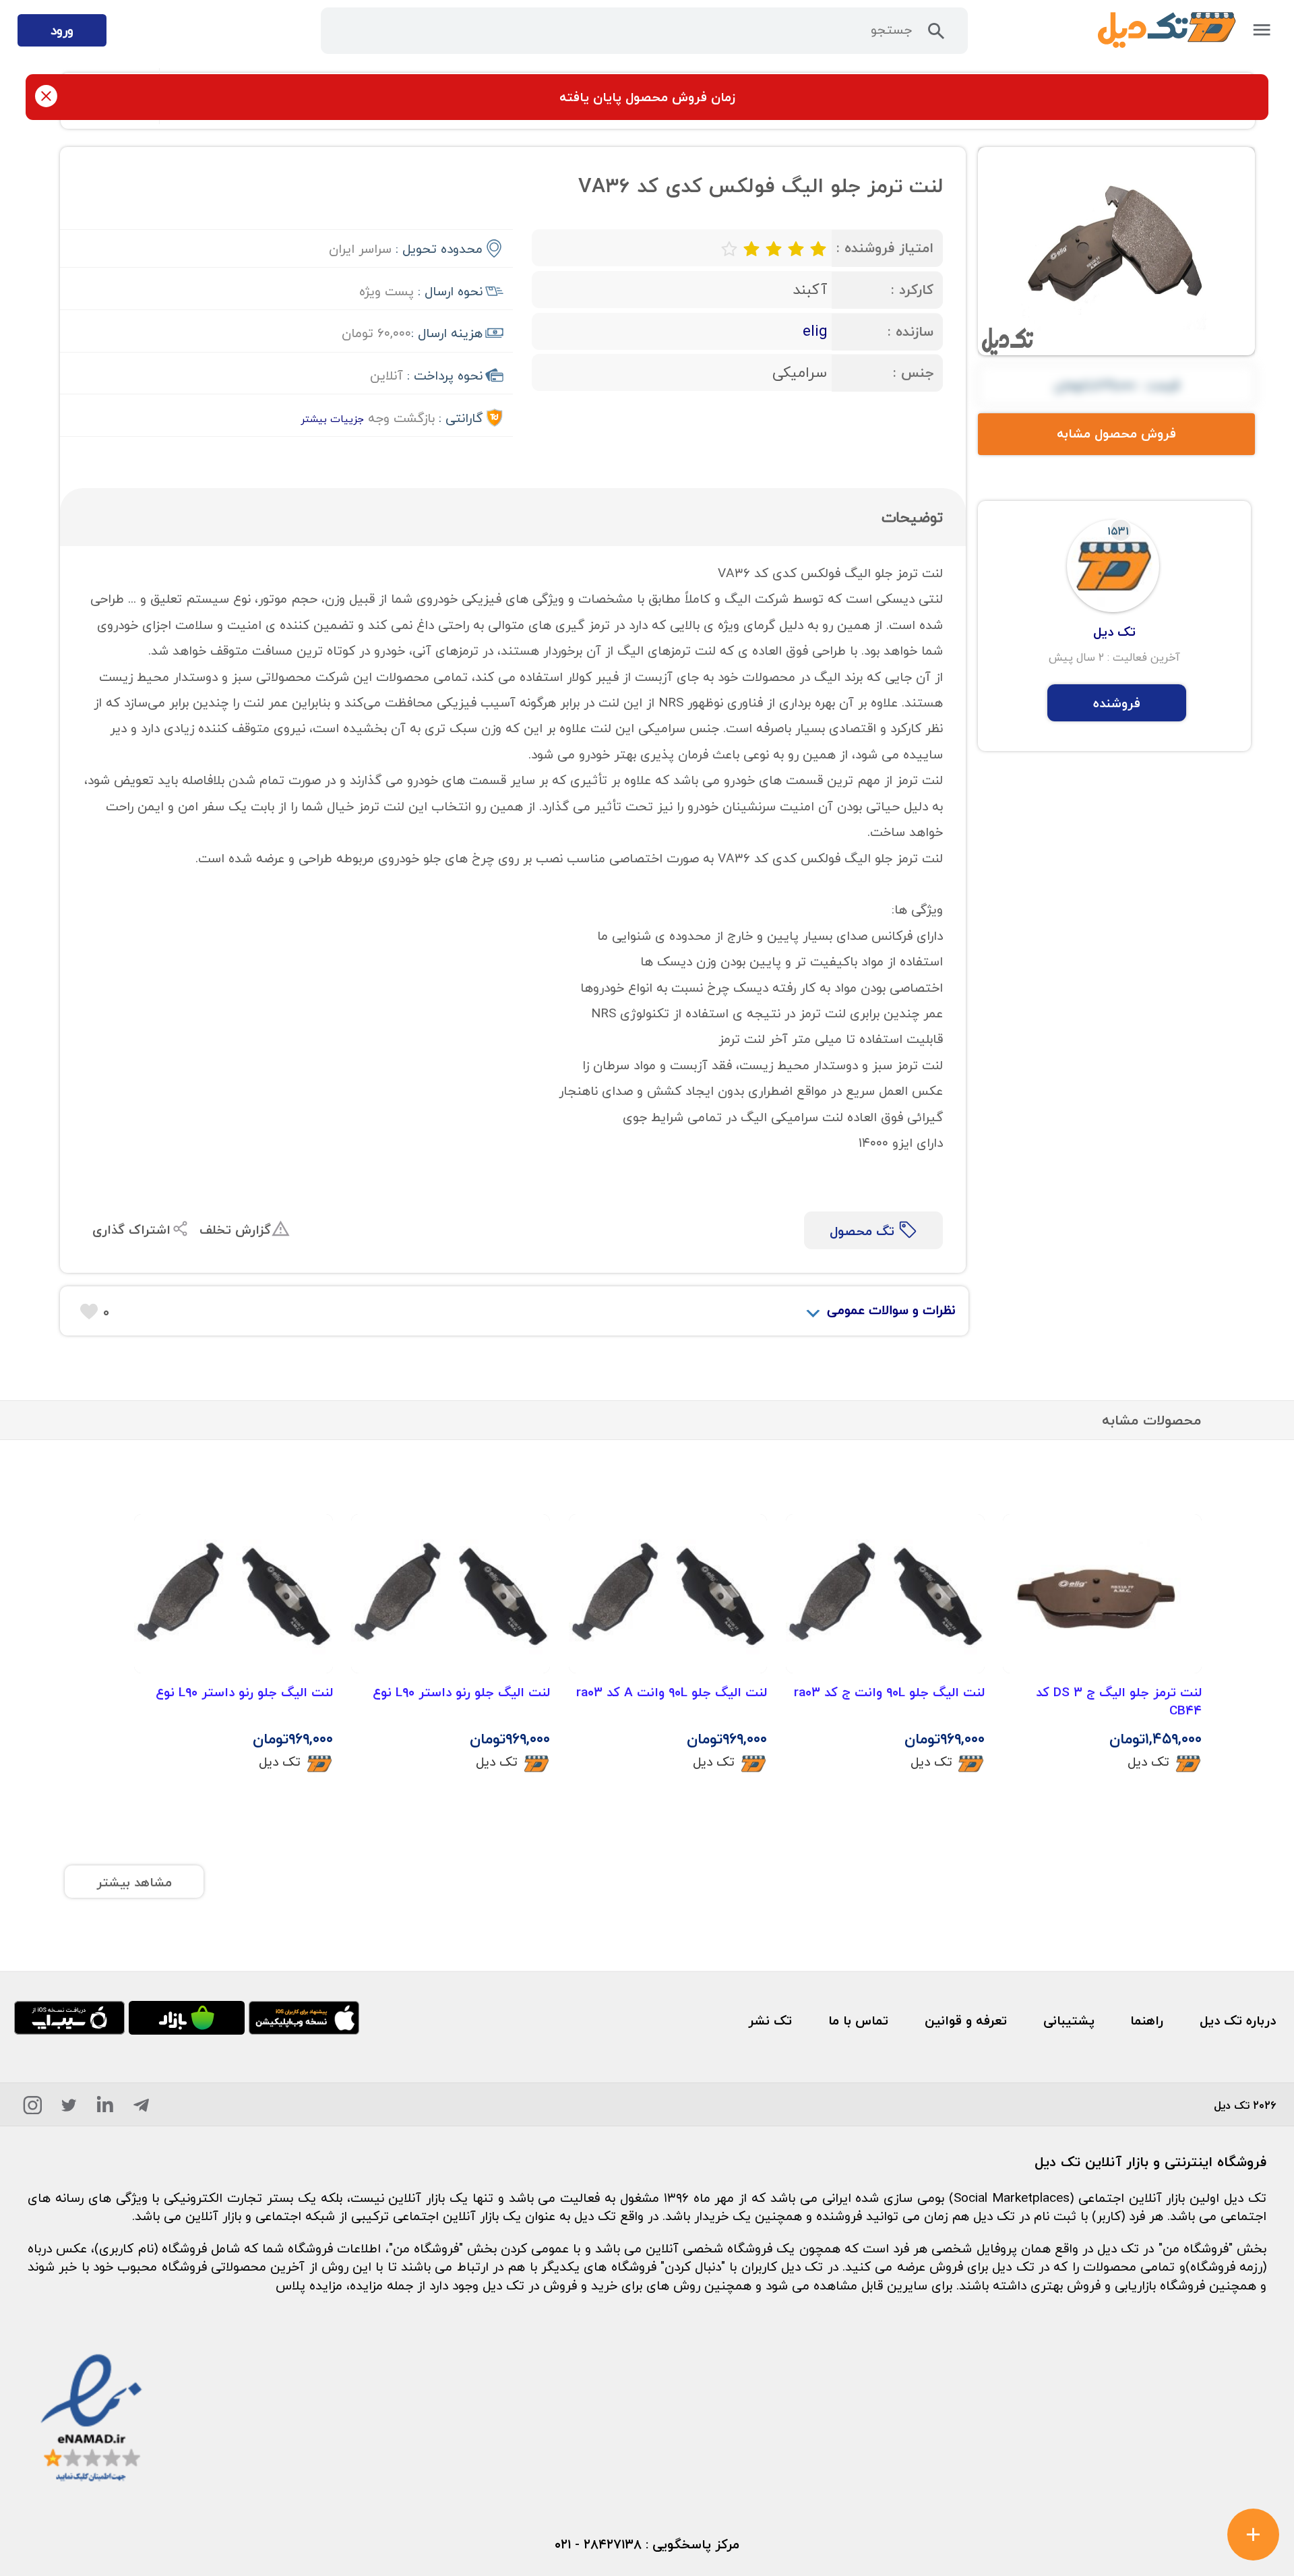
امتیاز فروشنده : (885, 248)
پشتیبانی (1069, 2020)
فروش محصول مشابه (1116, 433)
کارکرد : (912, 290)
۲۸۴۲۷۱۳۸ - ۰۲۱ (598, 2544)
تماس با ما (858, 2020)
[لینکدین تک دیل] (105, 2108)
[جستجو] (936, 35)
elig (815, 331)
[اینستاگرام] (33, 2108)
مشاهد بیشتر (134, 1882)
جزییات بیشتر (332, 419)
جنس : (913, 372)
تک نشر (770, 2020)
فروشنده (1117, 703)
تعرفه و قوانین (966, 2020)
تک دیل (1148, 1761)
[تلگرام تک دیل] (141, 2108)
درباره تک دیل (1238, 2020)
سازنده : (911, 331)
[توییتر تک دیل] (69, 2108)
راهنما (1147, 2020)
